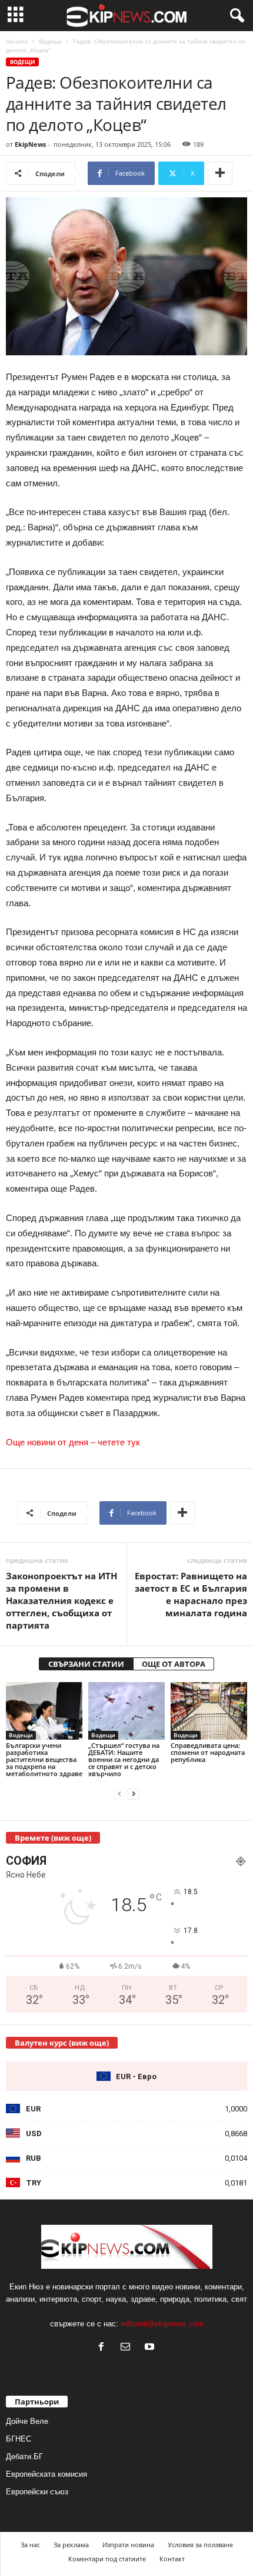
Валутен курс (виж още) (62, 2043)
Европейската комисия (46, 2474)
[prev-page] (119, 1793)
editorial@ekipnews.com (162, 2324)
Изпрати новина (128, 2545)
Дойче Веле (27, 2421)
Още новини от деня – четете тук (73, 1442)
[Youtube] (151, 2348)
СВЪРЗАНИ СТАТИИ (86, 1664)
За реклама (71, 2545)
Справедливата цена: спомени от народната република (208, 1752)
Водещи (50, 41)
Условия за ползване (200, 2545)
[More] (220, 173)
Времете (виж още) (53, 1838)
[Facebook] (104, 2348)
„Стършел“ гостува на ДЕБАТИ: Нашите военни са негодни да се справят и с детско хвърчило (124, 1759)
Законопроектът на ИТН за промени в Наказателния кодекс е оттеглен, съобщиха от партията (61, 1600)
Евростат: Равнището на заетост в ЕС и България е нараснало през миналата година (191, 1594)
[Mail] (128, 2348)
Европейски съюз (37, 2492)
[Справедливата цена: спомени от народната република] (209, 1711)
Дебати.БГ (24, 2456)
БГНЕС (19, 2439)
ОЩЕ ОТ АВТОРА (174, 1664)
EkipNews (30, 144)
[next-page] (134, 1793)
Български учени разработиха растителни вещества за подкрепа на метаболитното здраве (44, 1759)
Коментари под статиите (107, 2559)
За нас (30, 2545)
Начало (17, 41)
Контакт (172, 2559)
